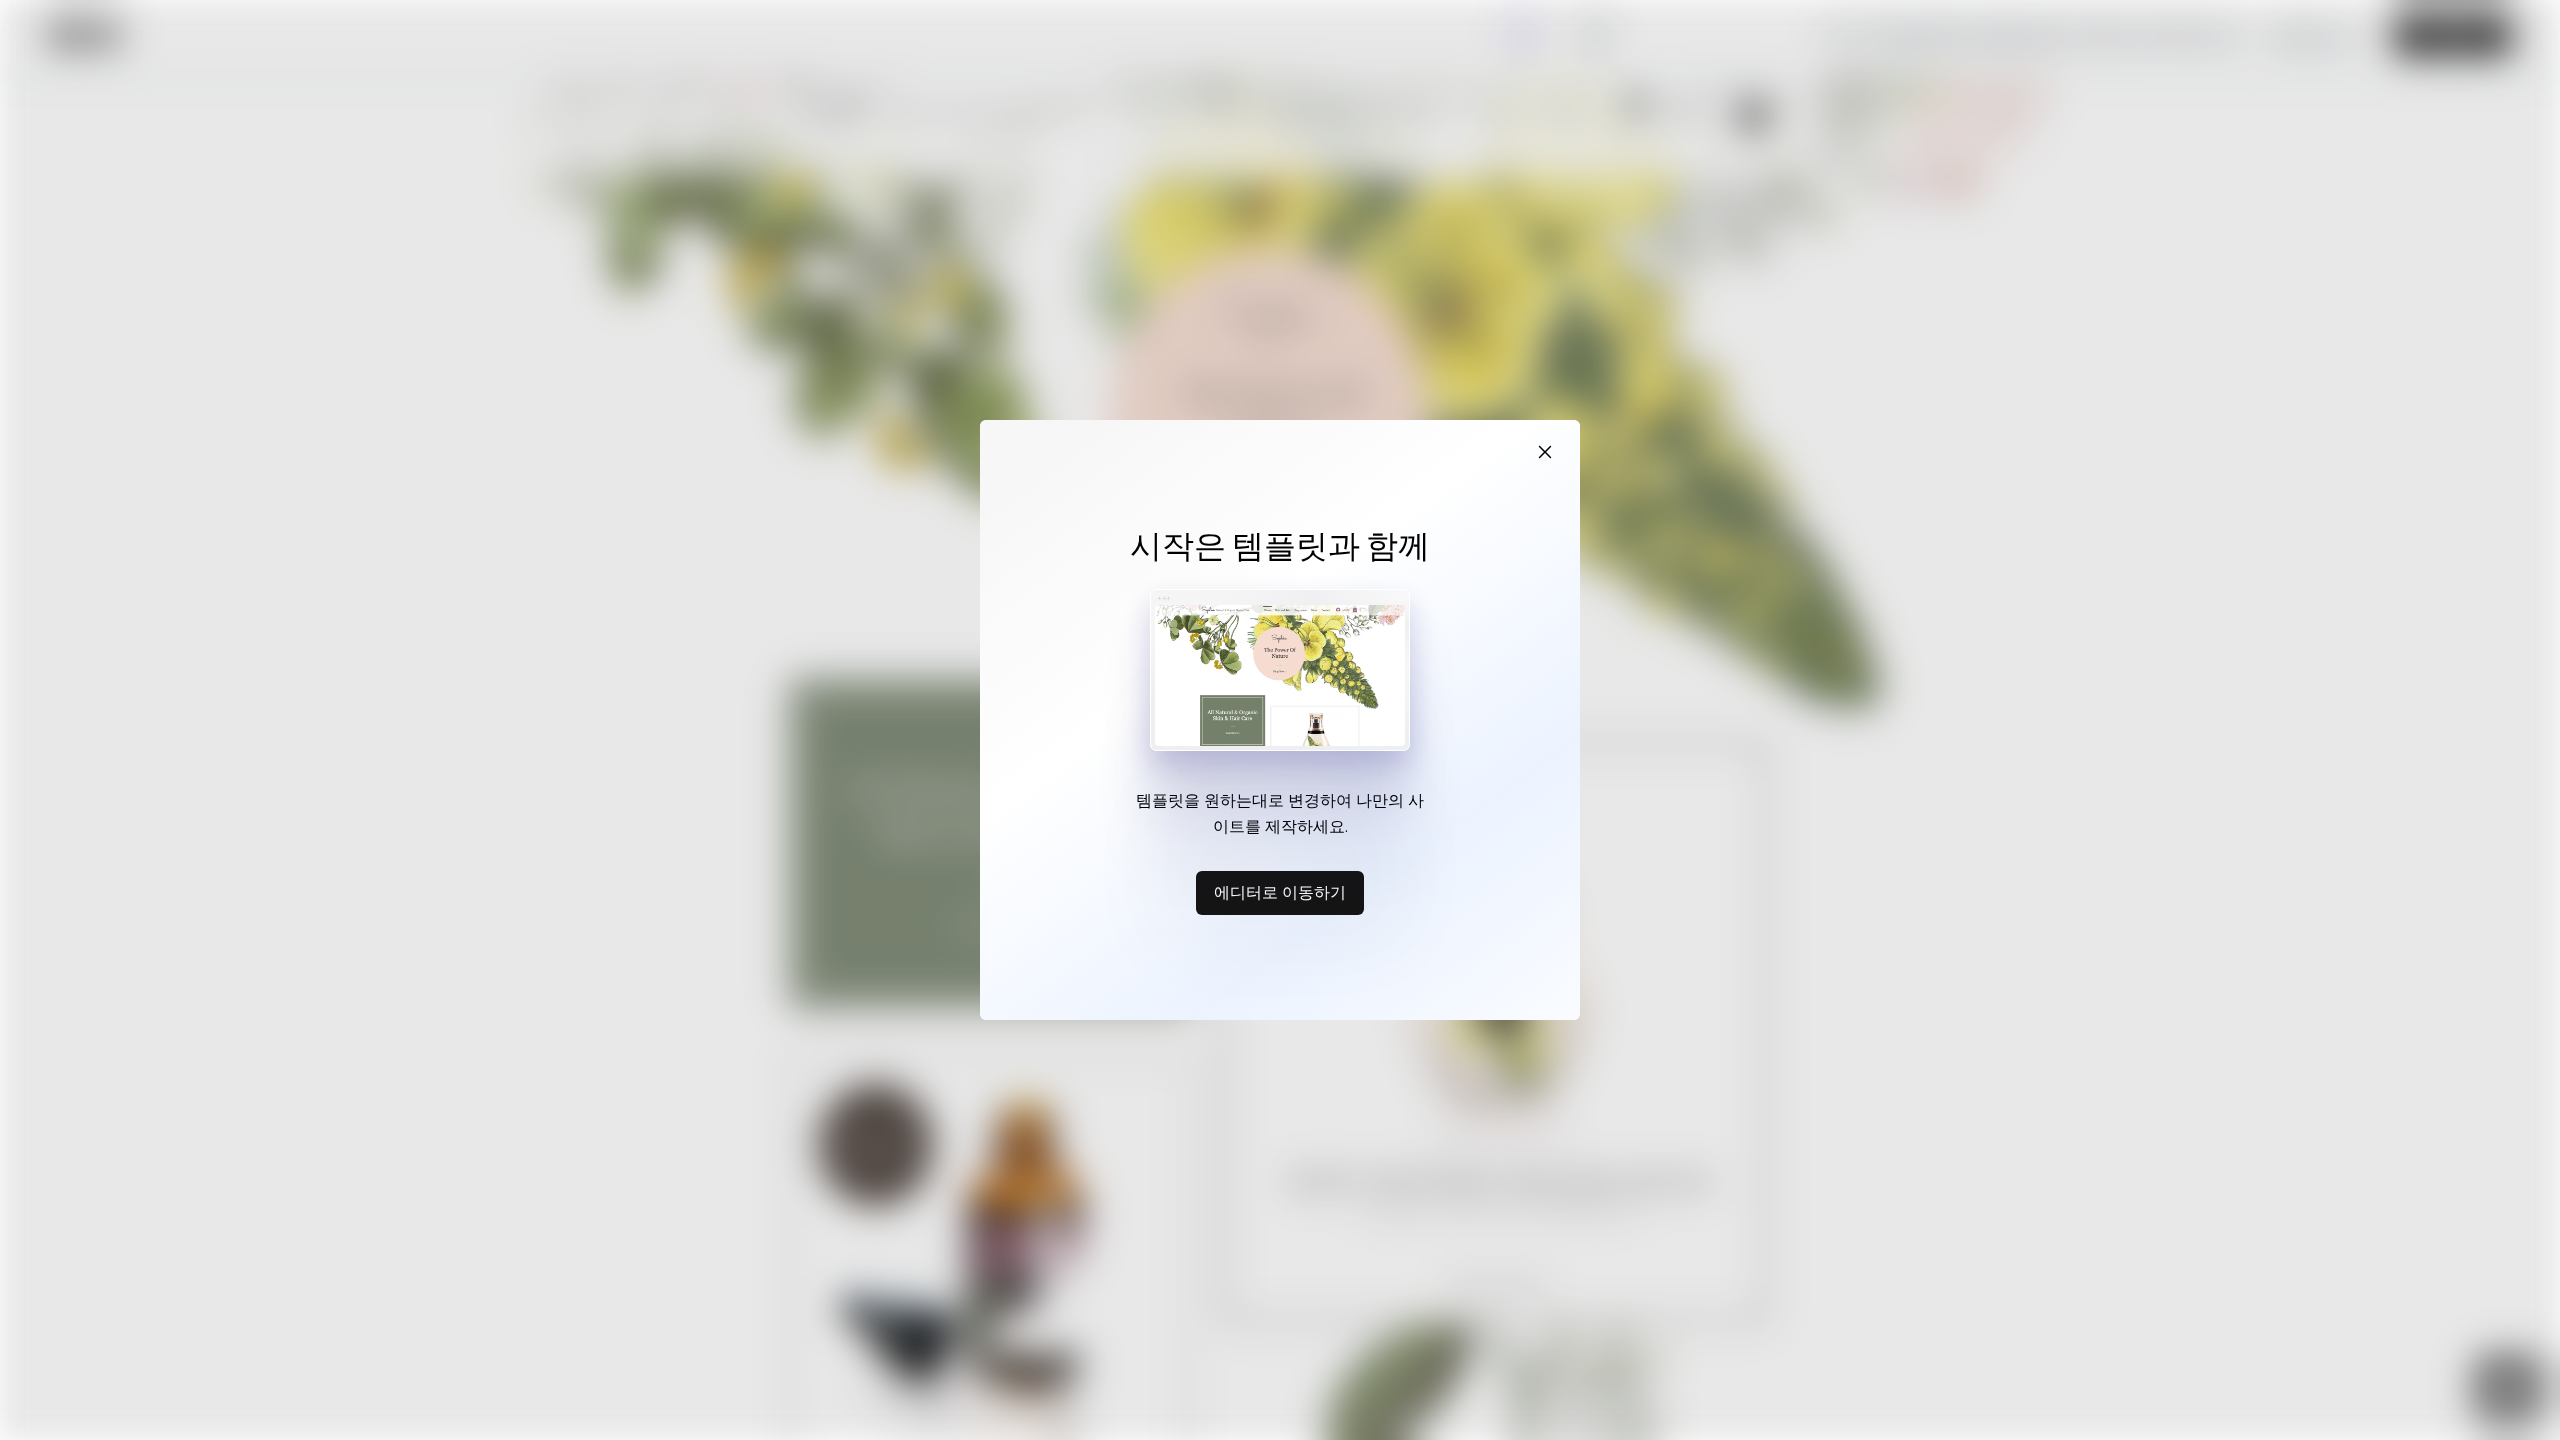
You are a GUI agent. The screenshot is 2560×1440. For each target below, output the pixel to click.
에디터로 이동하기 (1280, 892)
